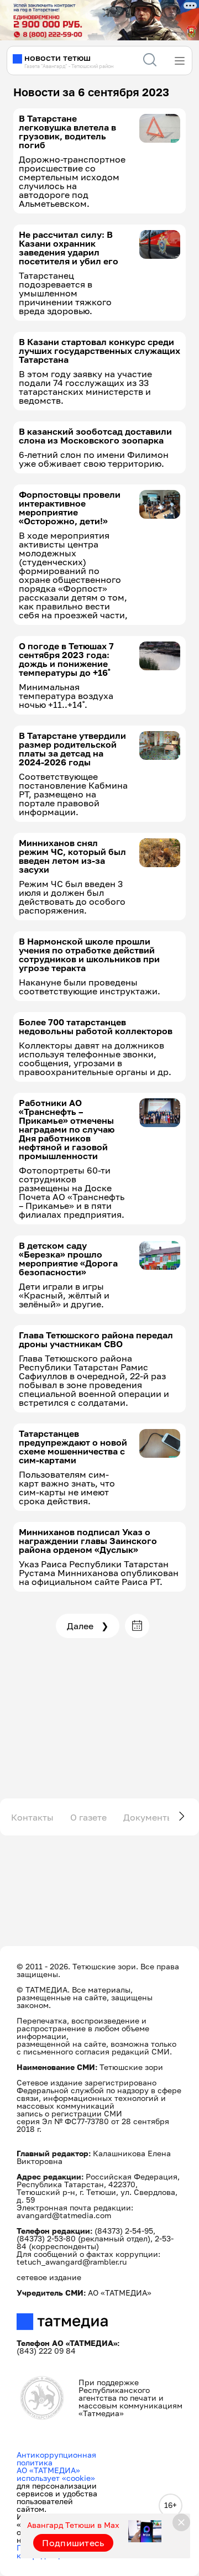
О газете (88, 1817)
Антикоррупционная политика (56, 2458)
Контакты (32, 1817)
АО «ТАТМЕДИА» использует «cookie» (56, 2474)
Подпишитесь (73, 2543)
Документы (148, 1817)
